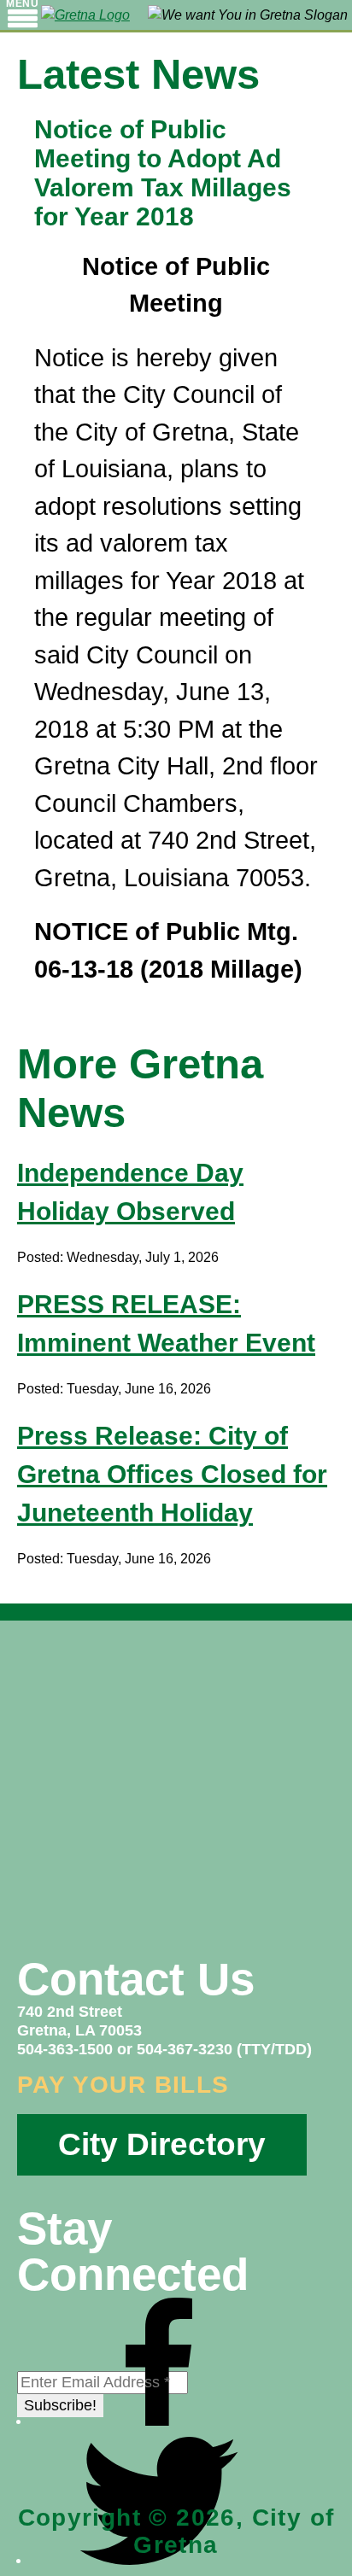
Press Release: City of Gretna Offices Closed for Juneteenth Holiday (172, 1474)
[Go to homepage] (85, 15)
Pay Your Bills (123, 2085)
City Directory (162, 2144)
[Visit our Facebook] (159, 2421)
